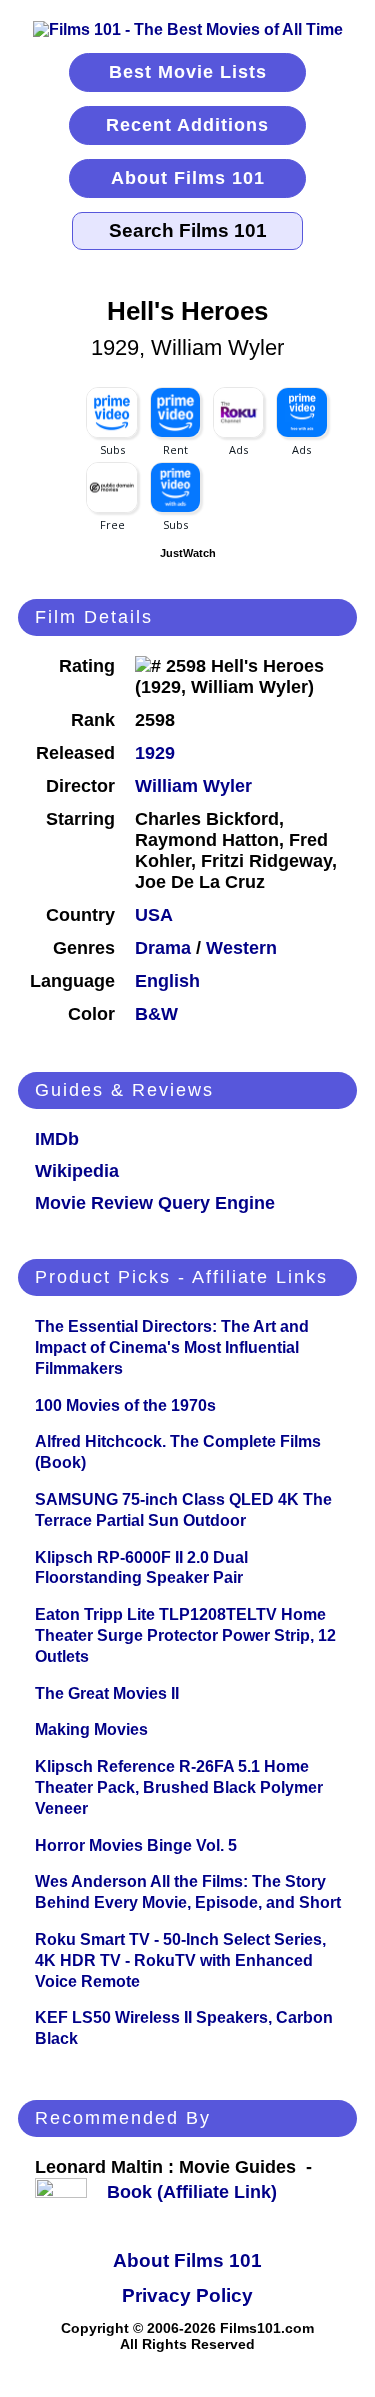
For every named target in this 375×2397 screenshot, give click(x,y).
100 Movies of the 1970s (125, 1405)
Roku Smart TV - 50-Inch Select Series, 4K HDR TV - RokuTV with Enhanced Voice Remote (180, 1960)
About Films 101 (188, 178)
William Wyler (193, 786)
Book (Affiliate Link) (192, 2192)
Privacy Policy (187, 2295)
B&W (156, 1014)
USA (154, 915)
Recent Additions (187, 125)
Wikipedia (77, 1171)
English (167, 981)
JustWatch (188, 553)
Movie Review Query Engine (155, 1203)
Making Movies (91, 1729)
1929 (155, 753)
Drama (163, 948)
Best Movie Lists (188, 72)
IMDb (57, 1139)
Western (241, 948)
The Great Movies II (107, 1693)
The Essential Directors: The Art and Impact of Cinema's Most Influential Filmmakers (172, 1347)
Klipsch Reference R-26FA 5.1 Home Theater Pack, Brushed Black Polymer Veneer (179, 1787)
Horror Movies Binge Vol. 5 (136, 1845)
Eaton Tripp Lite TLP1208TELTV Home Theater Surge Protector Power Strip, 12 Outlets (185, 1635)
